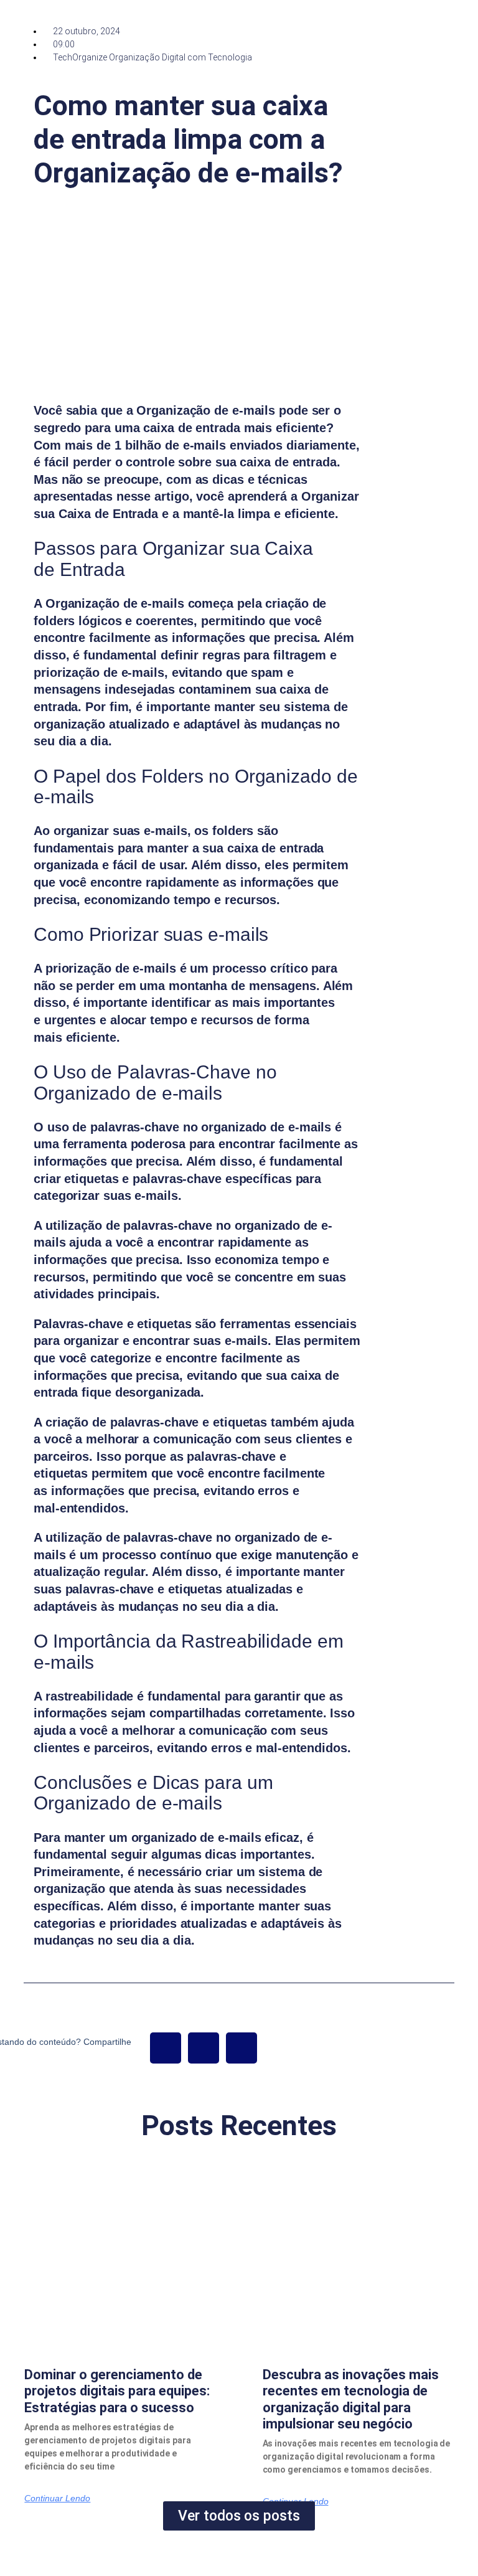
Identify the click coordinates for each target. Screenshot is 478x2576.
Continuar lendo (57, 2498)
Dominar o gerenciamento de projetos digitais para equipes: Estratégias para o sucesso (117, 2391)
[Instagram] (241, 2048)
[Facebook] (166, 2048)
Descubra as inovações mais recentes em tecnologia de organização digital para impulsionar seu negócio (351, 2399)
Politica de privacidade (273, 2559)
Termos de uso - (206, 2559)
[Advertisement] (426, 276)
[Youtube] (204, 2048)
